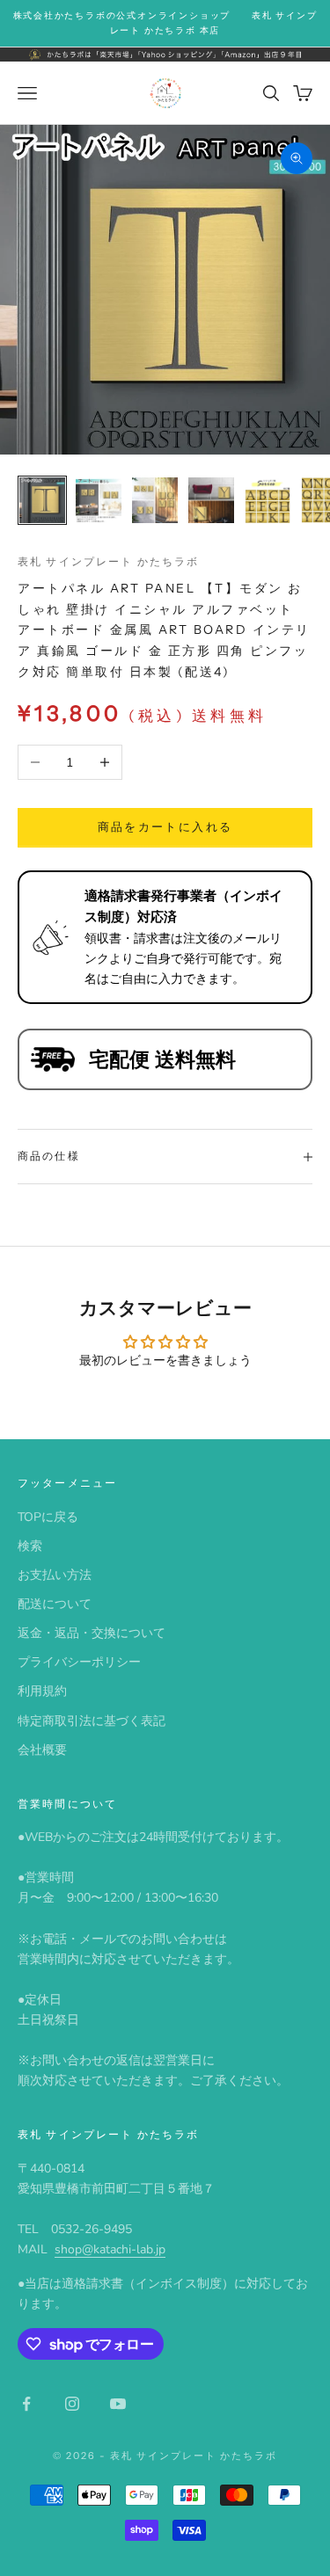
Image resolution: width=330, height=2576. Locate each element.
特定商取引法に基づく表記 (92, 1721)
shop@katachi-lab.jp (110, 2249)
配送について (55, 1604)
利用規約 (42, 1691)
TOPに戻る (48, 1517)
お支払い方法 (55, 1575)
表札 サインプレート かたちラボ (109, 561)
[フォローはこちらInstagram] (72, 2404)
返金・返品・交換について (92, 1633)
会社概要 (42, 1750)
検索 (30, 1546)
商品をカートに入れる (165, 827)
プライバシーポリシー (79, 1662)
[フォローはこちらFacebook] (26, 2404)
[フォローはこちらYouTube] (118, 2404)
